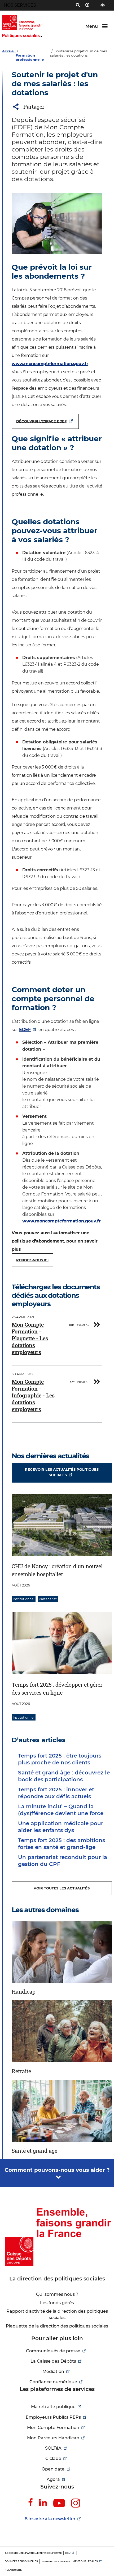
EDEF (25, 1030)
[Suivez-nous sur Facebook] (30, 2503)
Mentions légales (85, 2561)
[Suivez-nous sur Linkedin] (43, 2503)
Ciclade (53, 2458)
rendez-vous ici (32, 1260)
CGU (68, 2553)
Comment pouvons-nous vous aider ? (57, 2170)
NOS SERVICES (20, 5)
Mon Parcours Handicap (53, 2438)
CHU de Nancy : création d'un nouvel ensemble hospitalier (57, 1570)
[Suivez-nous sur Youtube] (59, 2504)
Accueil (9, 51)
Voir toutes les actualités (62, 1888)
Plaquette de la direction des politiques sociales (57, 2326)
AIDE (87, 6)
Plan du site (13, 2570)
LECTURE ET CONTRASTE (103, 5)
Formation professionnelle (30, 57)
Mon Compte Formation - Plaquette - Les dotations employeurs (30, 1338)
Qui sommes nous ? (57, 2294)
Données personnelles (21, 2561)
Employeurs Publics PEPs (53, 2417)
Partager (34, 107)
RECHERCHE (78, 6)
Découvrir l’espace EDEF (41, 421)
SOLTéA (53, 2448)
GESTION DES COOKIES (55, 2561)
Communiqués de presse (53, 2351)
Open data (53, 2469)
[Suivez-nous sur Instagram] (76, 2503)
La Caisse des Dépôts (53, 2361)
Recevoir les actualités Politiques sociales (62, 1472)
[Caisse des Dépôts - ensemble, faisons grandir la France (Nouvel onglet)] (57, 2237)
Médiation (53, 2372)
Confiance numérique (53, 2382)
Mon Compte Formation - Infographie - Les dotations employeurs (33, 1395)
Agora (53, 2479)
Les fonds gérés (57, 2303)
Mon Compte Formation (53, 2428)
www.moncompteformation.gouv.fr (50, 364)
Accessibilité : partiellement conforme (33, 2553)
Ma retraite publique (53, 2407)
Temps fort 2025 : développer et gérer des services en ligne (57, 1689)
